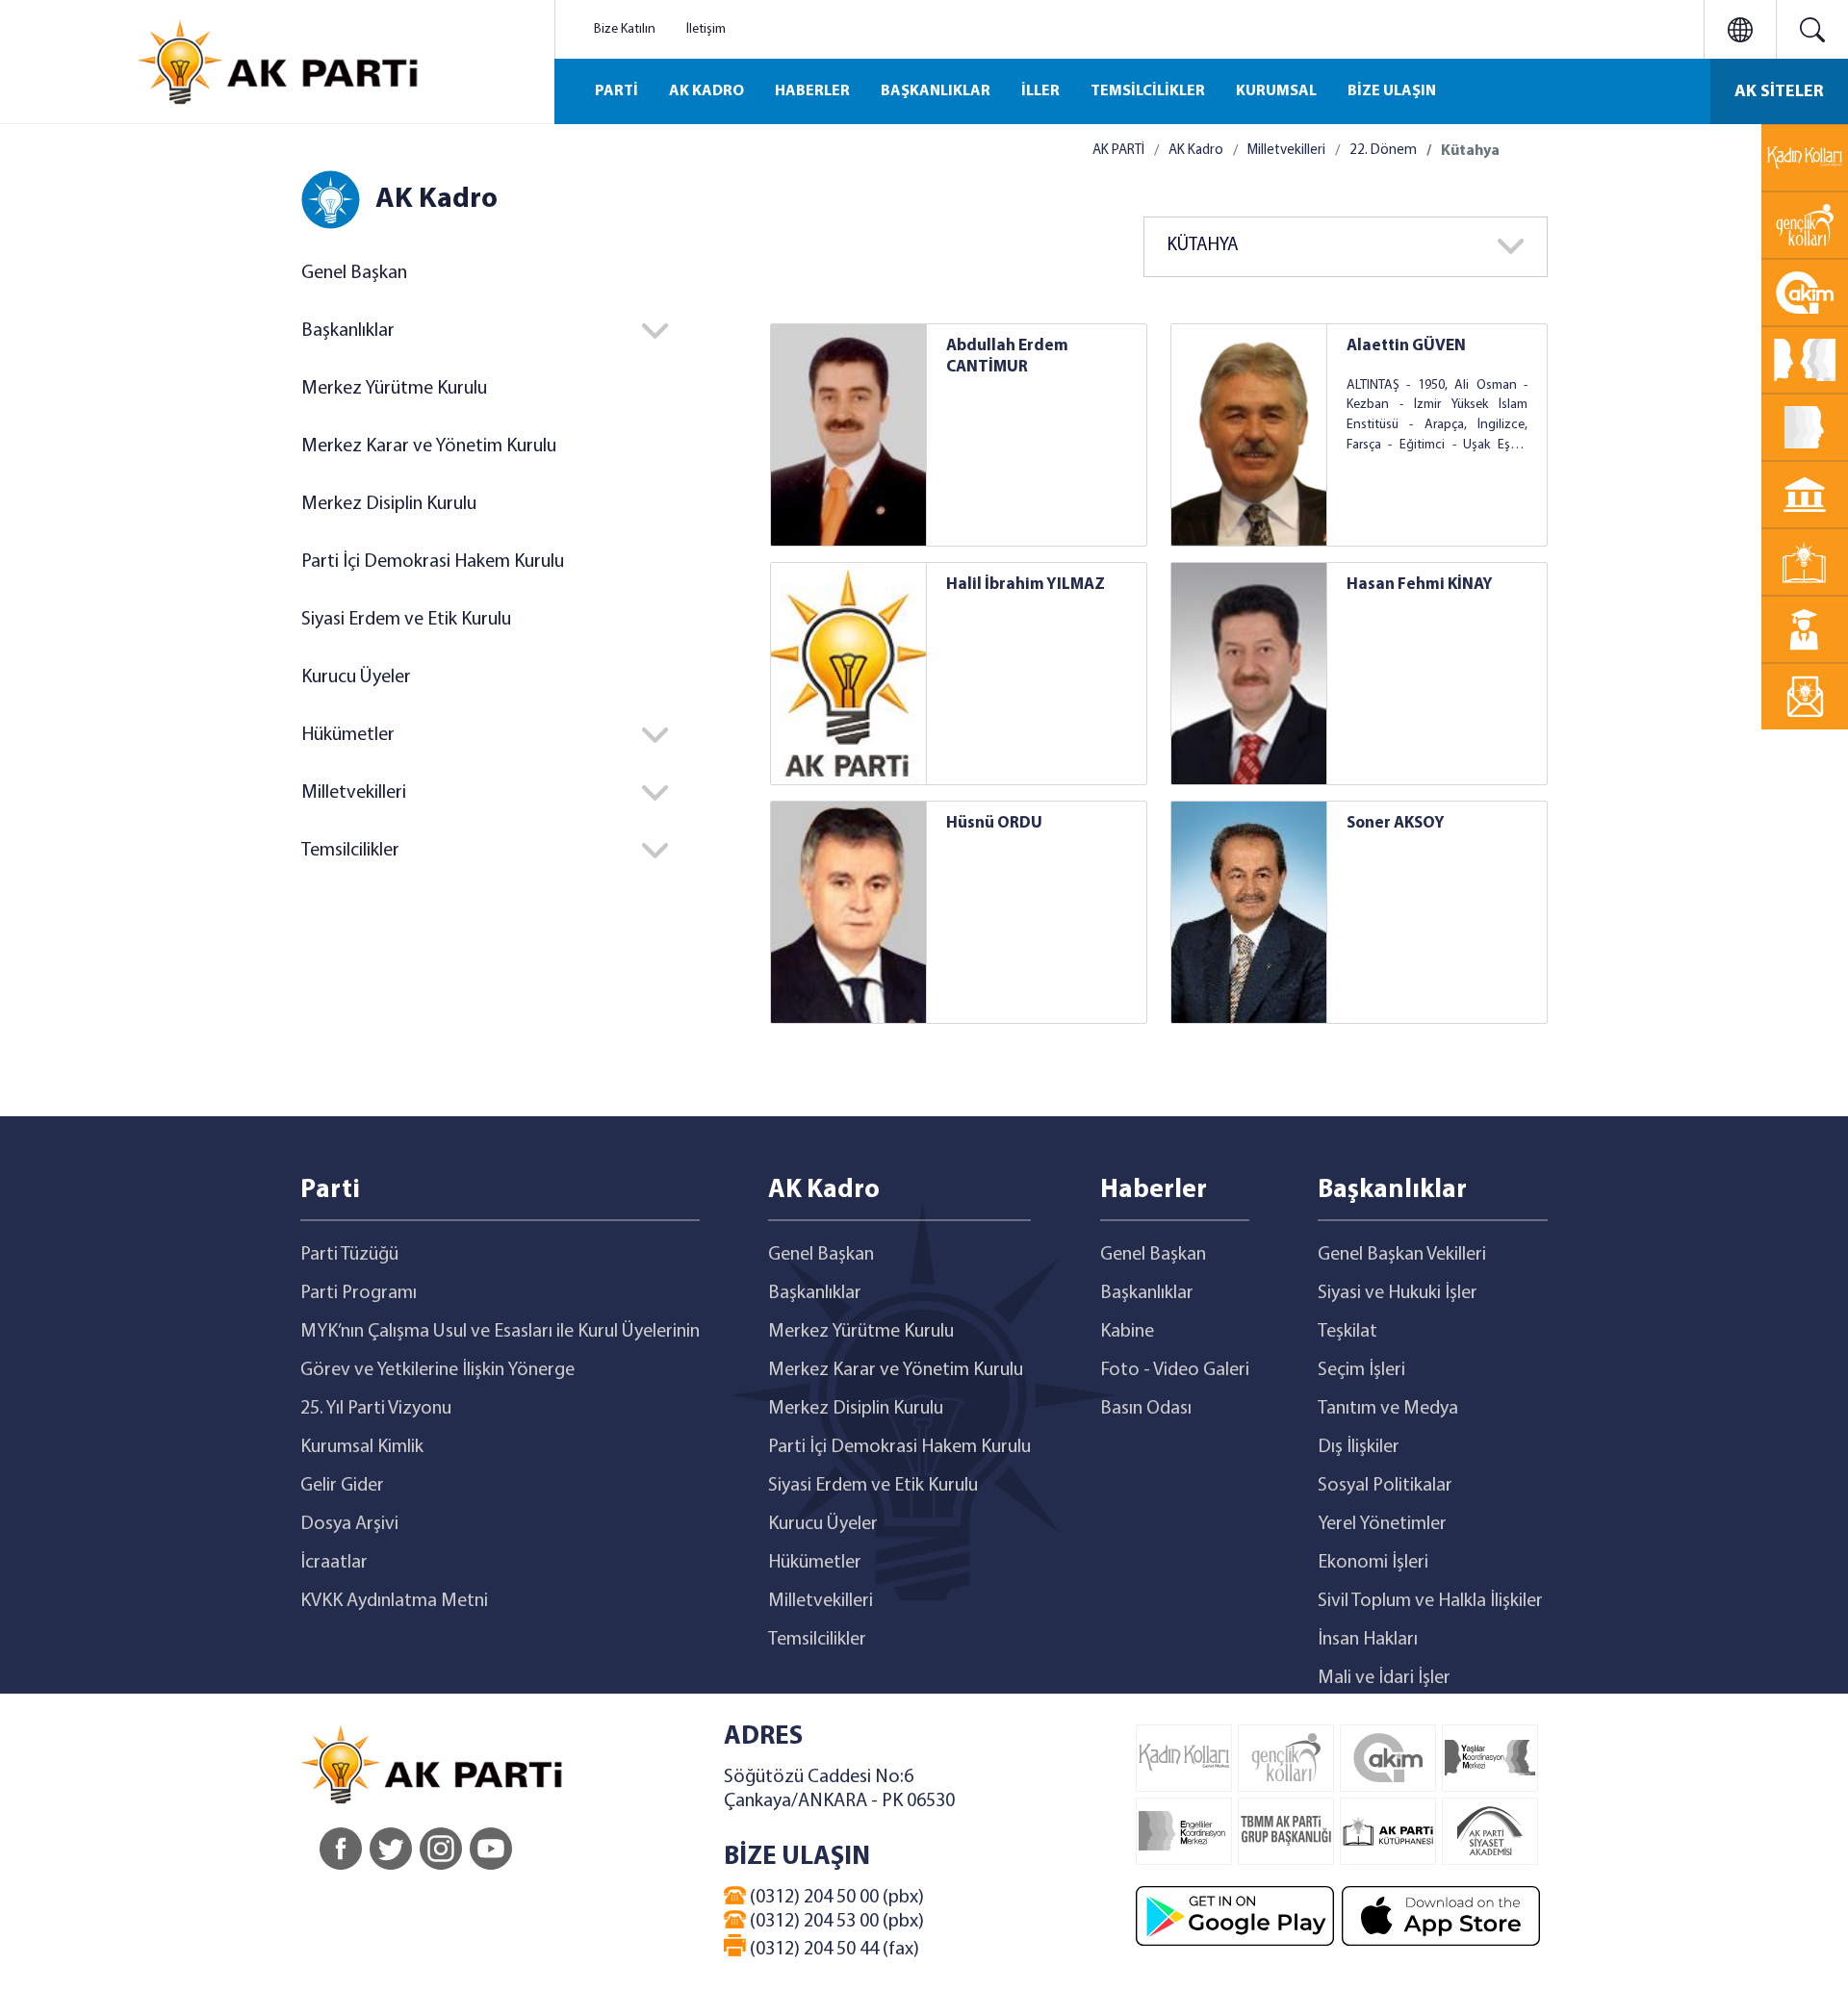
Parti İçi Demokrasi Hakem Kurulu (433, 562)
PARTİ (616, 91)
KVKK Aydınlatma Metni (394, 1601)
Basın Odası (1146, 1409)
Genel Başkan (354, 273)
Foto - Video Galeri (1175, 1370)
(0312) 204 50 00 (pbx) (835, 1898)
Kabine (1127, 1332)
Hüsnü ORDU (994, 823)
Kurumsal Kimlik (362, 1447)
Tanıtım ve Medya (1388, 1409)
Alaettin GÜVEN (1406, 346)
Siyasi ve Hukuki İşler (1398, 1293)
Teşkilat (1347, 1332)
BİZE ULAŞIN (1392, 91)
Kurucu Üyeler (356, 677)
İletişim (706, 29)
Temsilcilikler (817, 1640)
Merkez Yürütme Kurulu (394, 389)
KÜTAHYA (1203, 246)
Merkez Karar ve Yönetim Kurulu (429, 447)
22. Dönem (1383, 151)
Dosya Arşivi (349, 1524)
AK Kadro (1196, 151)
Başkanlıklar (815, 1293)
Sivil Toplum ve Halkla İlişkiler (1430, 1601)
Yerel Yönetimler (1382, 1524)
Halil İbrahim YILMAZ (1026, 585)
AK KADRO (706, 91)
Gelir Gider (342, 1486)
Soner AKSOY (1396, 823)
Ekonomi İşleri (1373, 1563)
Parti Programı (359, 1293)
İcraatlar (334, 1563)
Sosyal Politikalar (1385, 1486)
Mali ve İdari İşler (1384, 1678)
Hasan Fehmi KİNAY (1420, 585)
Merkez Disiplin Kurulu (389, 504)
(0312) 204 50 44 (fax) (833, 1950)
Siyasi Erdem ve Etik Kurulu (406, 620)
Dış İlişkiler (1359, 1447)
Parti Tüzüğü (349, 1255)
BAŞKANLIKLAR (936, 91)
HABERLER (812, 91)
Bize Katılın (625, 29)
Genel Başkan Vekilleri (1402, 1255)
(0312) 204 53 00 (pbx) (835, 1922)
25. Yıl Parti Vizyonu (376, 1409)
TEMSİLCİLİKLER (1148, 91)
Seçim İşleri (1361, 1370)
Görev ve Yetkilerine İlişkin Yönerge (437, 1370)
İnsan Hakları (1368, 1640)
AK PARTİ (1118, 151)
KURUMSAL (1276, 91)
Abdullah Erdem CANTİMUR (1007, 357)
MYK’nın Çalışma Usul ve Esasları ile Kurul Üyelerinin (500, 1332)
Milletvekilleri (1286, 151)
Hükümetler (815, 1563)
